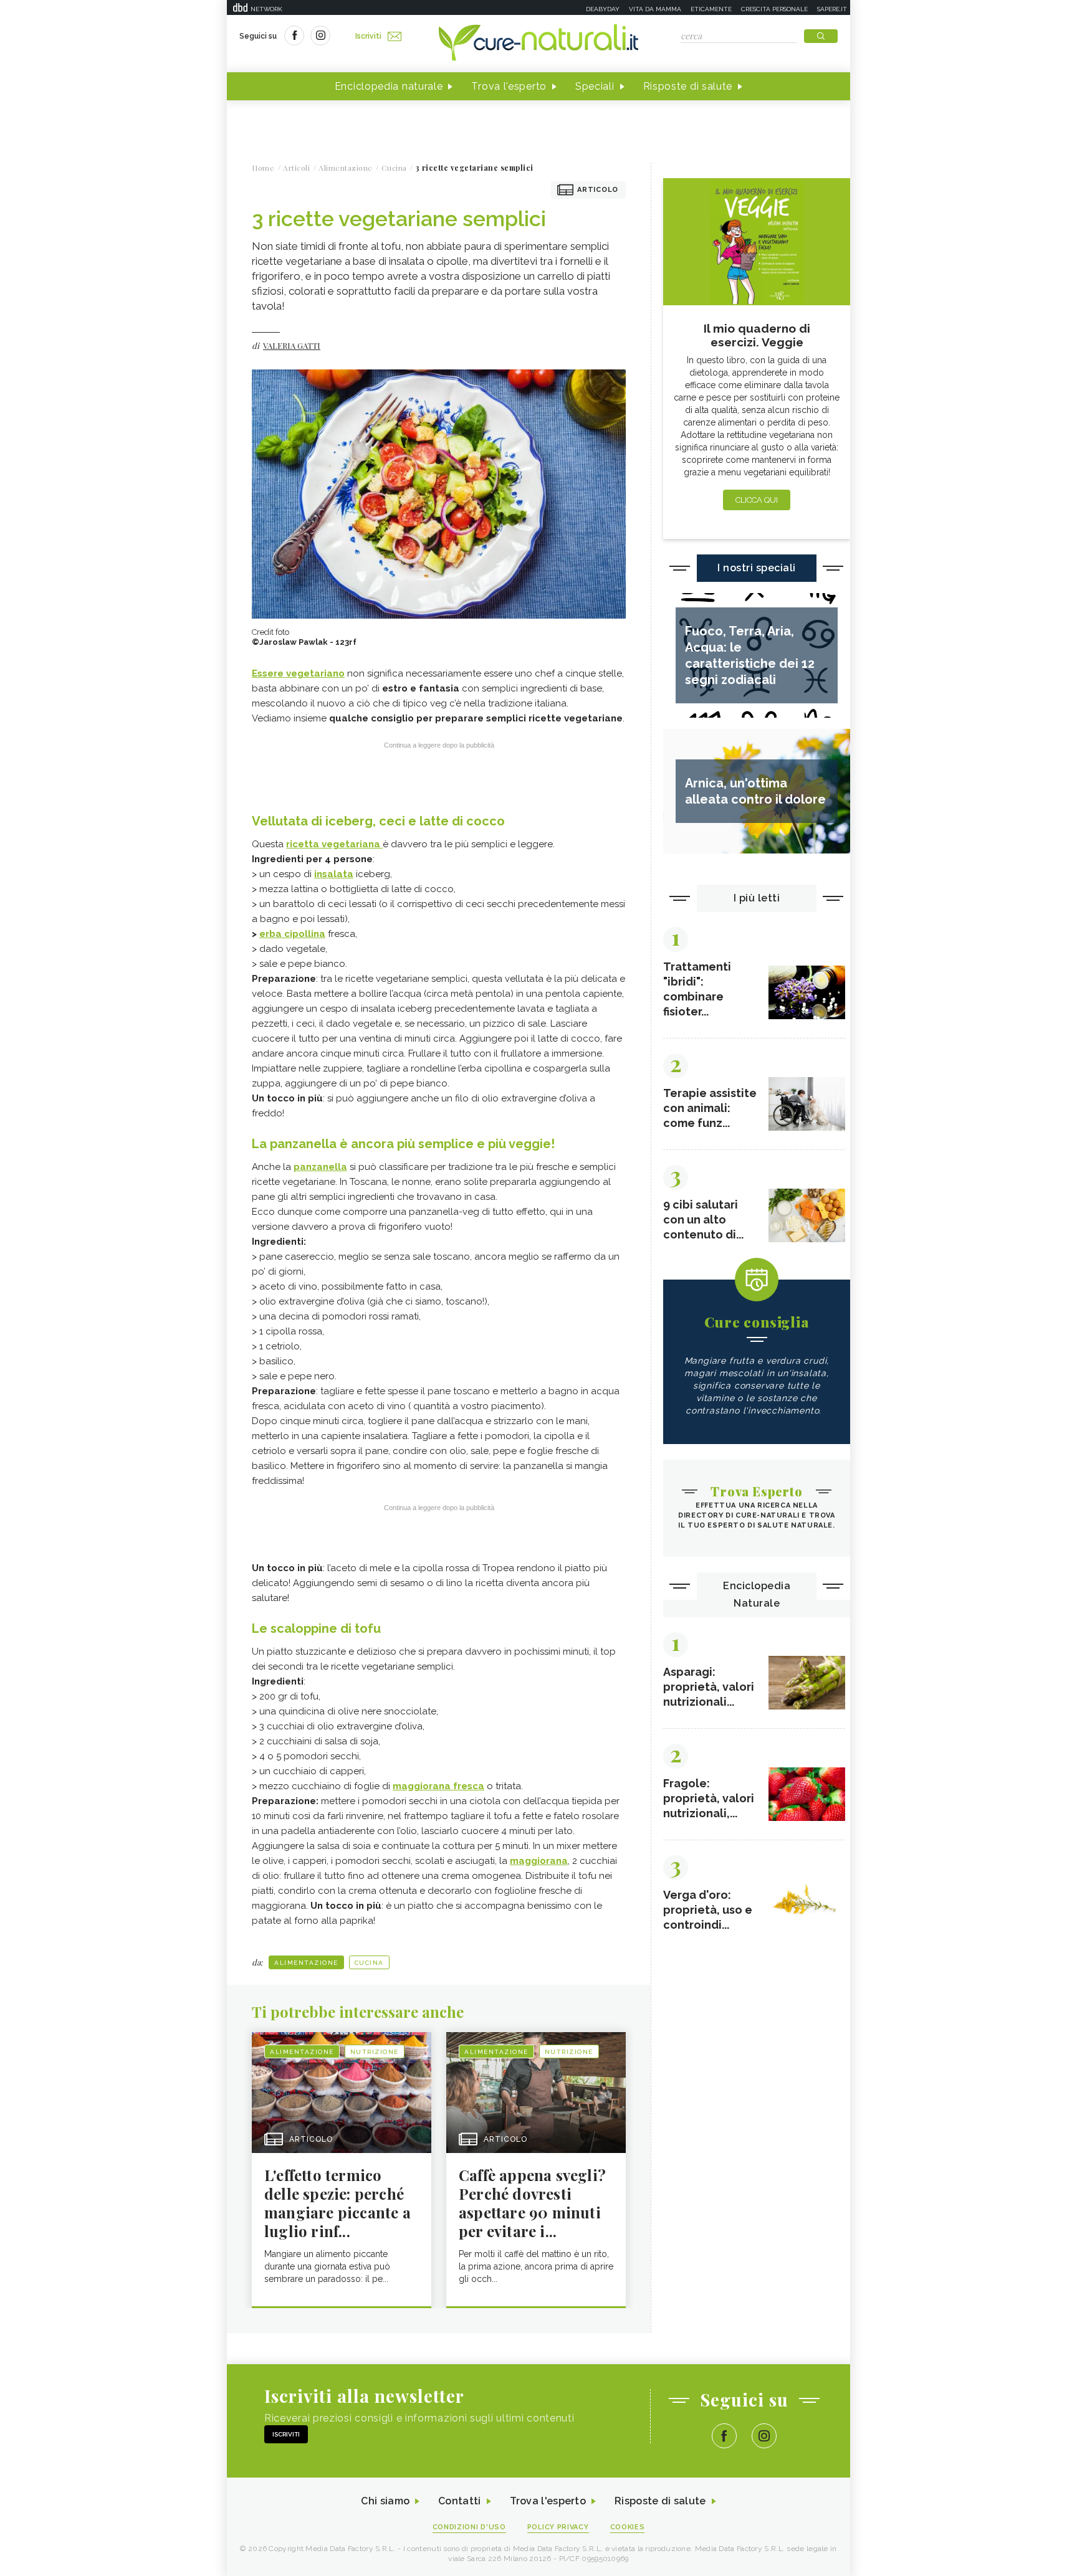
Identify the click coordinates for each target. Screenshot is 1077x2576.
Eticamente (711, 9)
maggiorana (539, 1861)
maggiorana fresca (438, 1786)
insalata (334, 874)
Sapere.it (832, 9)
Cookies (628, 2527)
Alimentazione (306, 1963)
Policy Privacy (558, 2527)
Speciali (595, 86)
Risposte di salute (688, 86)
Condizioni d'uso (469, 2527)
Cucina (369, 1963)
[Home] (538, 44)
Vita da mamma (655, 9)
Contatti (459, 2501)
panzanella (320, 1167)
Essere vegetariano (298, 673)
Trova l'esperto (509, 86)
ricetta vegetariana (334, 844)
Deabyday (603, 9)
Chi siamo (385, 2501)
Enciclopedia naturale (389, 86)
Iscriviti (368, 36)
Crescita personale (774, 9)
